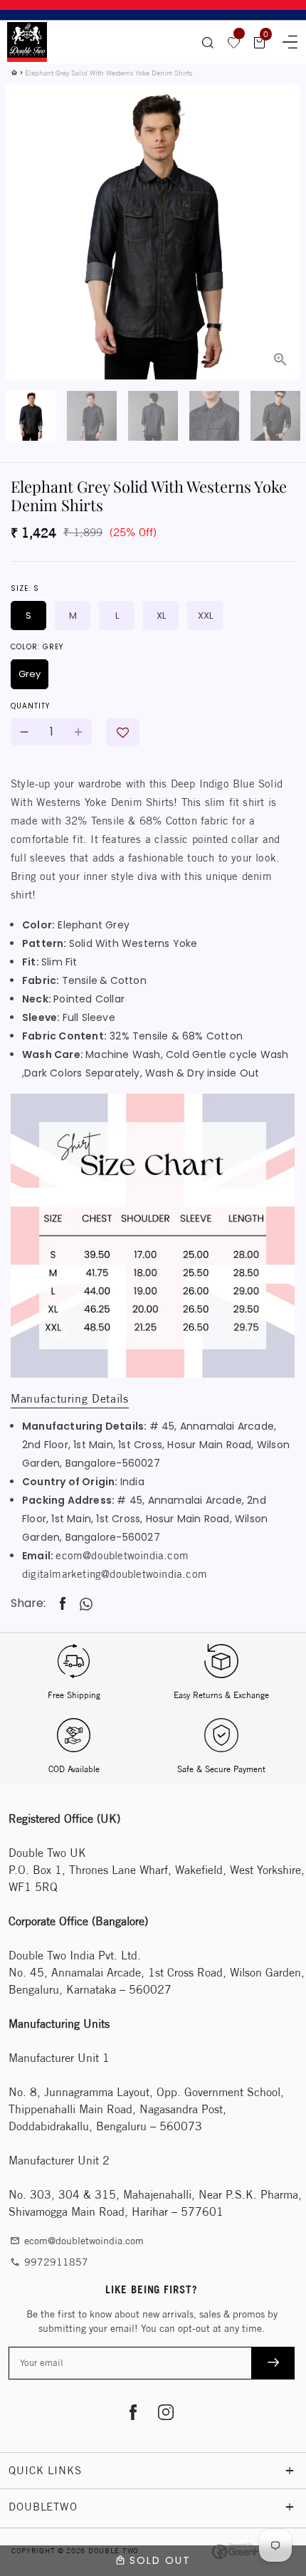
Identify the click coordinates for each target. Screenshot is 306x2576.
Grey (30, 674)
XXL (205, 616)
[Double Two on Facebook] (133, 2414)
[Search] (208, 42)
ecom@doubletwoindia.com (122, 1555)
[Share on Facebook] (63, 1604)
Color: (37, 647)
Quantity (30, 706)
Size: (25, 588)
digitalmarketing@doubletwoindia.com (115, 1574)
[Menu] (285, 40)
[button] (123, 732)
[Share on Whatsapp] (86, 1604)
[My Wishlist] (234, 42)
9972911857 (49, 2262)
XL (161, 616)
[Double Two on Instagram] (165, 2414)
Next (281, 196)
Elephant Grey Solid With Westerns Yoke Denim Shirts (109, 73)
